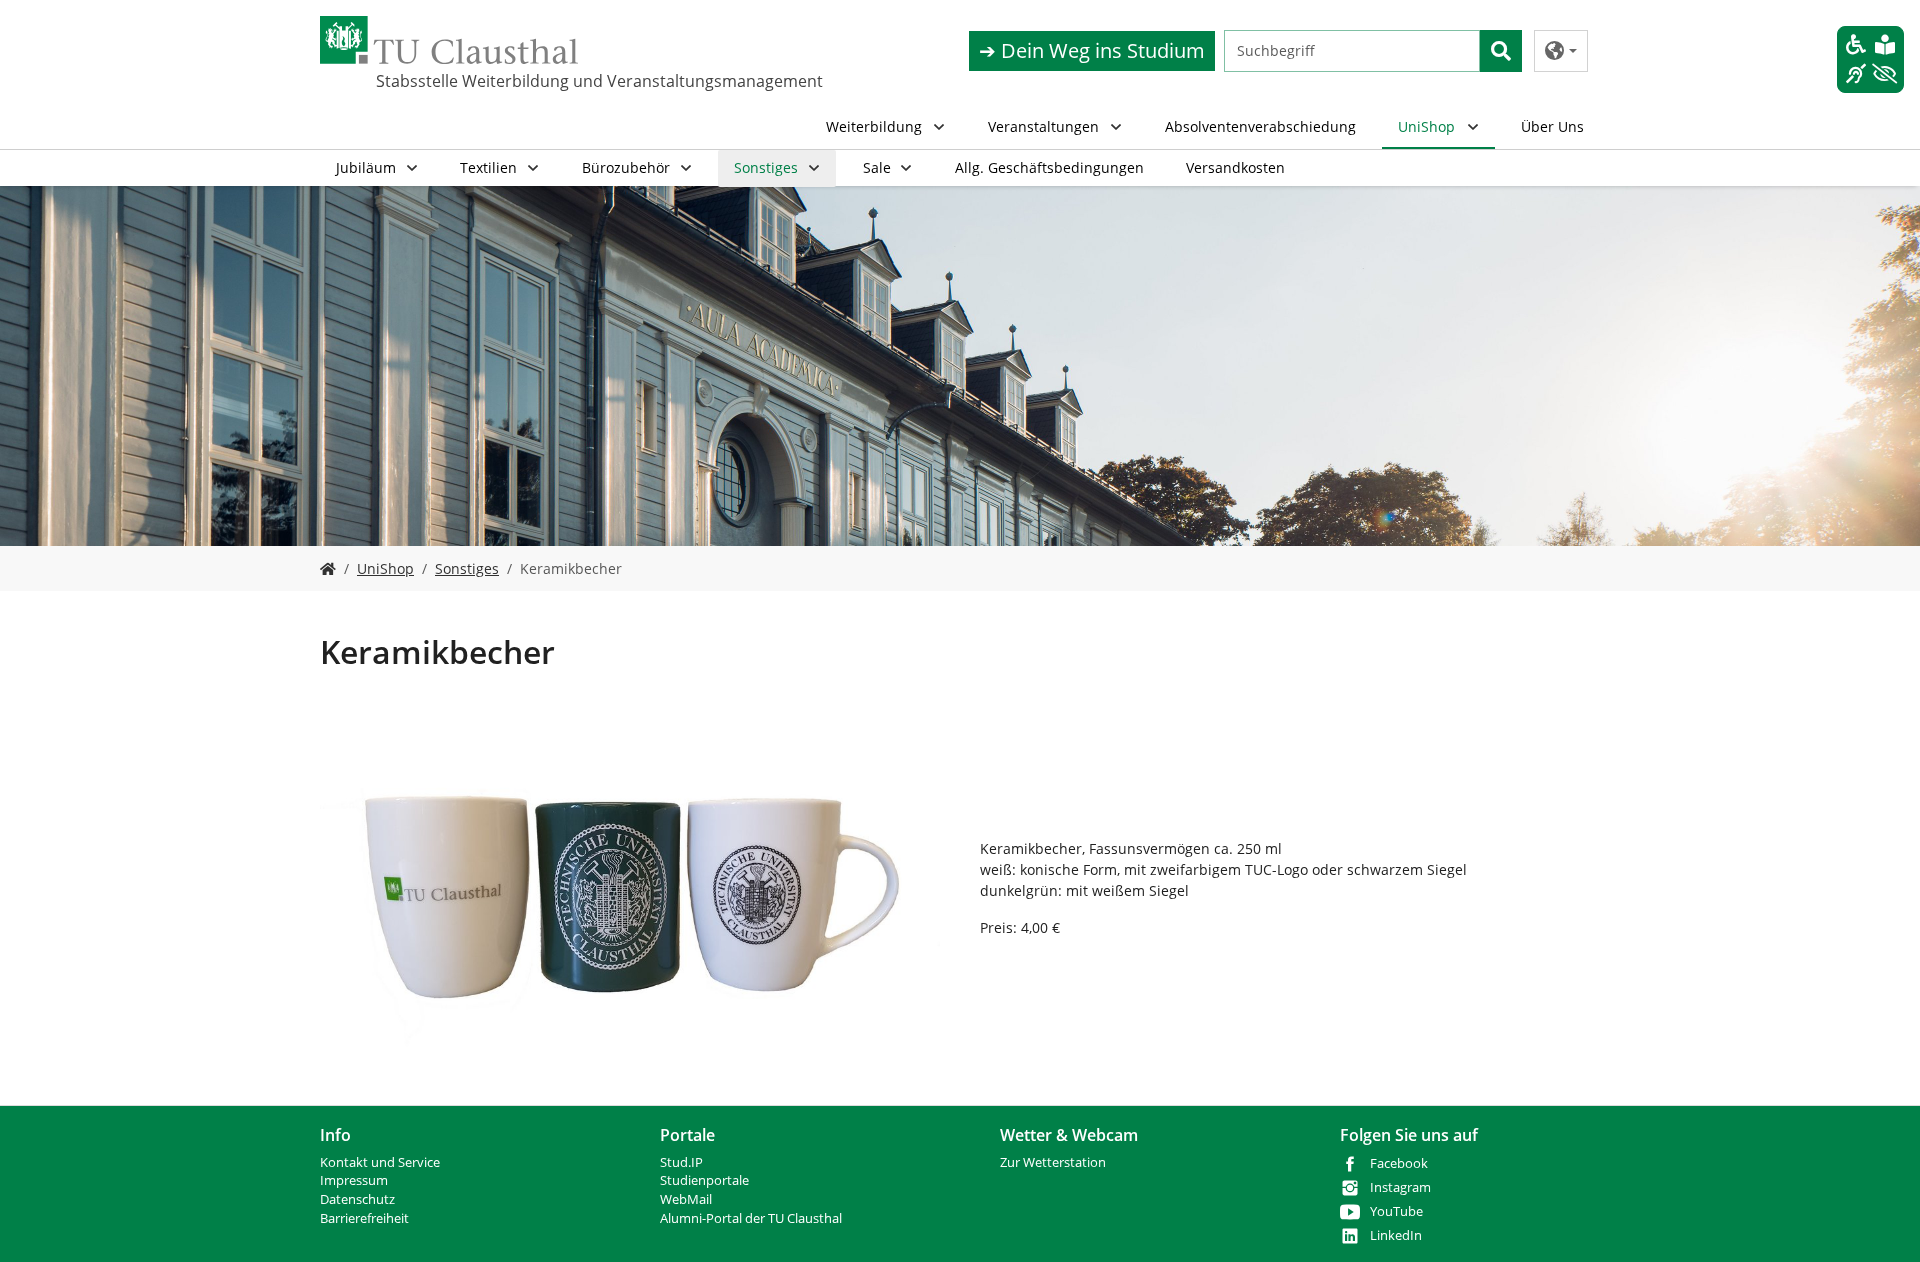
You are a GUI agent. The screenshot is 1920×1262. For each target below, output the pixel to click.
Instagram (1400, 1187)
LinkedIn (1396, 1235)
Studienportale (704, 1180)
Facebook (1399, 1163)
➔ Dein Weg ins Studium (1092, 50)
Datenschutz (357, 1199)
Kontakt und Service (380, 1162)
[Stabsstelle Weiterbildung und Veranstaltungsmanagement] (328, 568)
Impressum (354, 1180)
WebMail (686, 1199)
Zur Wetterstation (1053, 1162)
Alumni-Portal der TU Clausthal (751, 1218)
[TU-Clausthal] (449, 40)
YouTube (1396, 1211)
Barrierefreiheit (364, 1218)
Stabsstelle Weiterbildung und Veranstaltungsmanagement (476, 81)
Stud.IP (681, 1162)
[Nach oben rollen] (1879, 1221)
